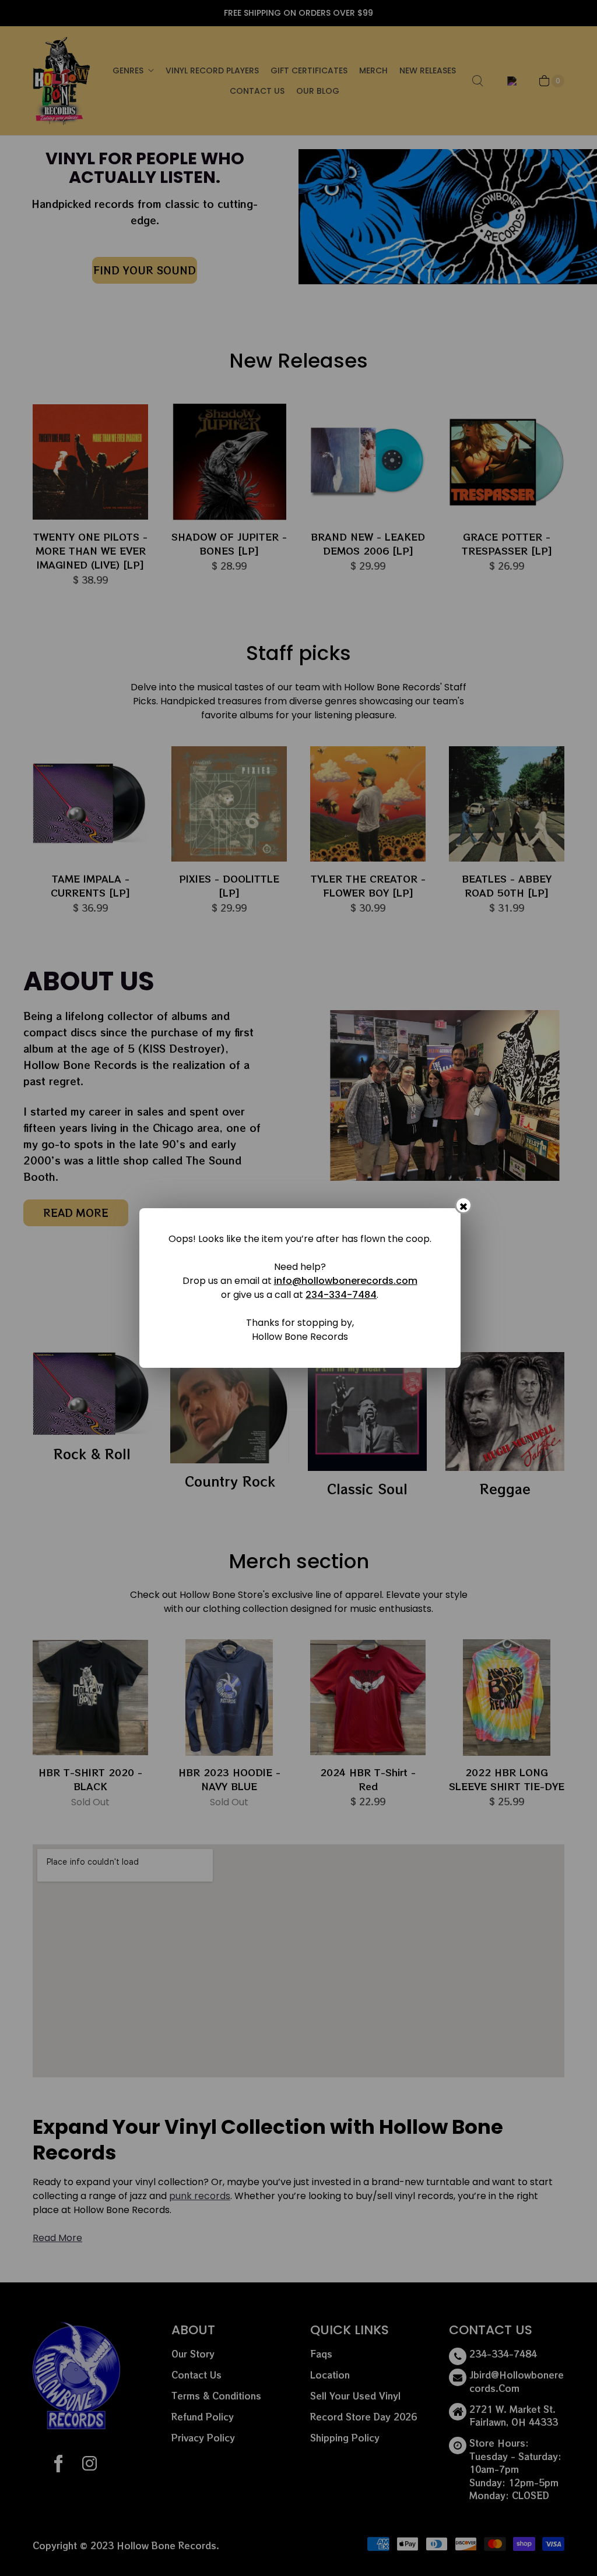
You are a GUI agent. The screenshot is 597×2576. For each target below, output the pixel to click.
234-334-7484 (341, 1295)
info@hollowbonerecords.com (346, 1281)
